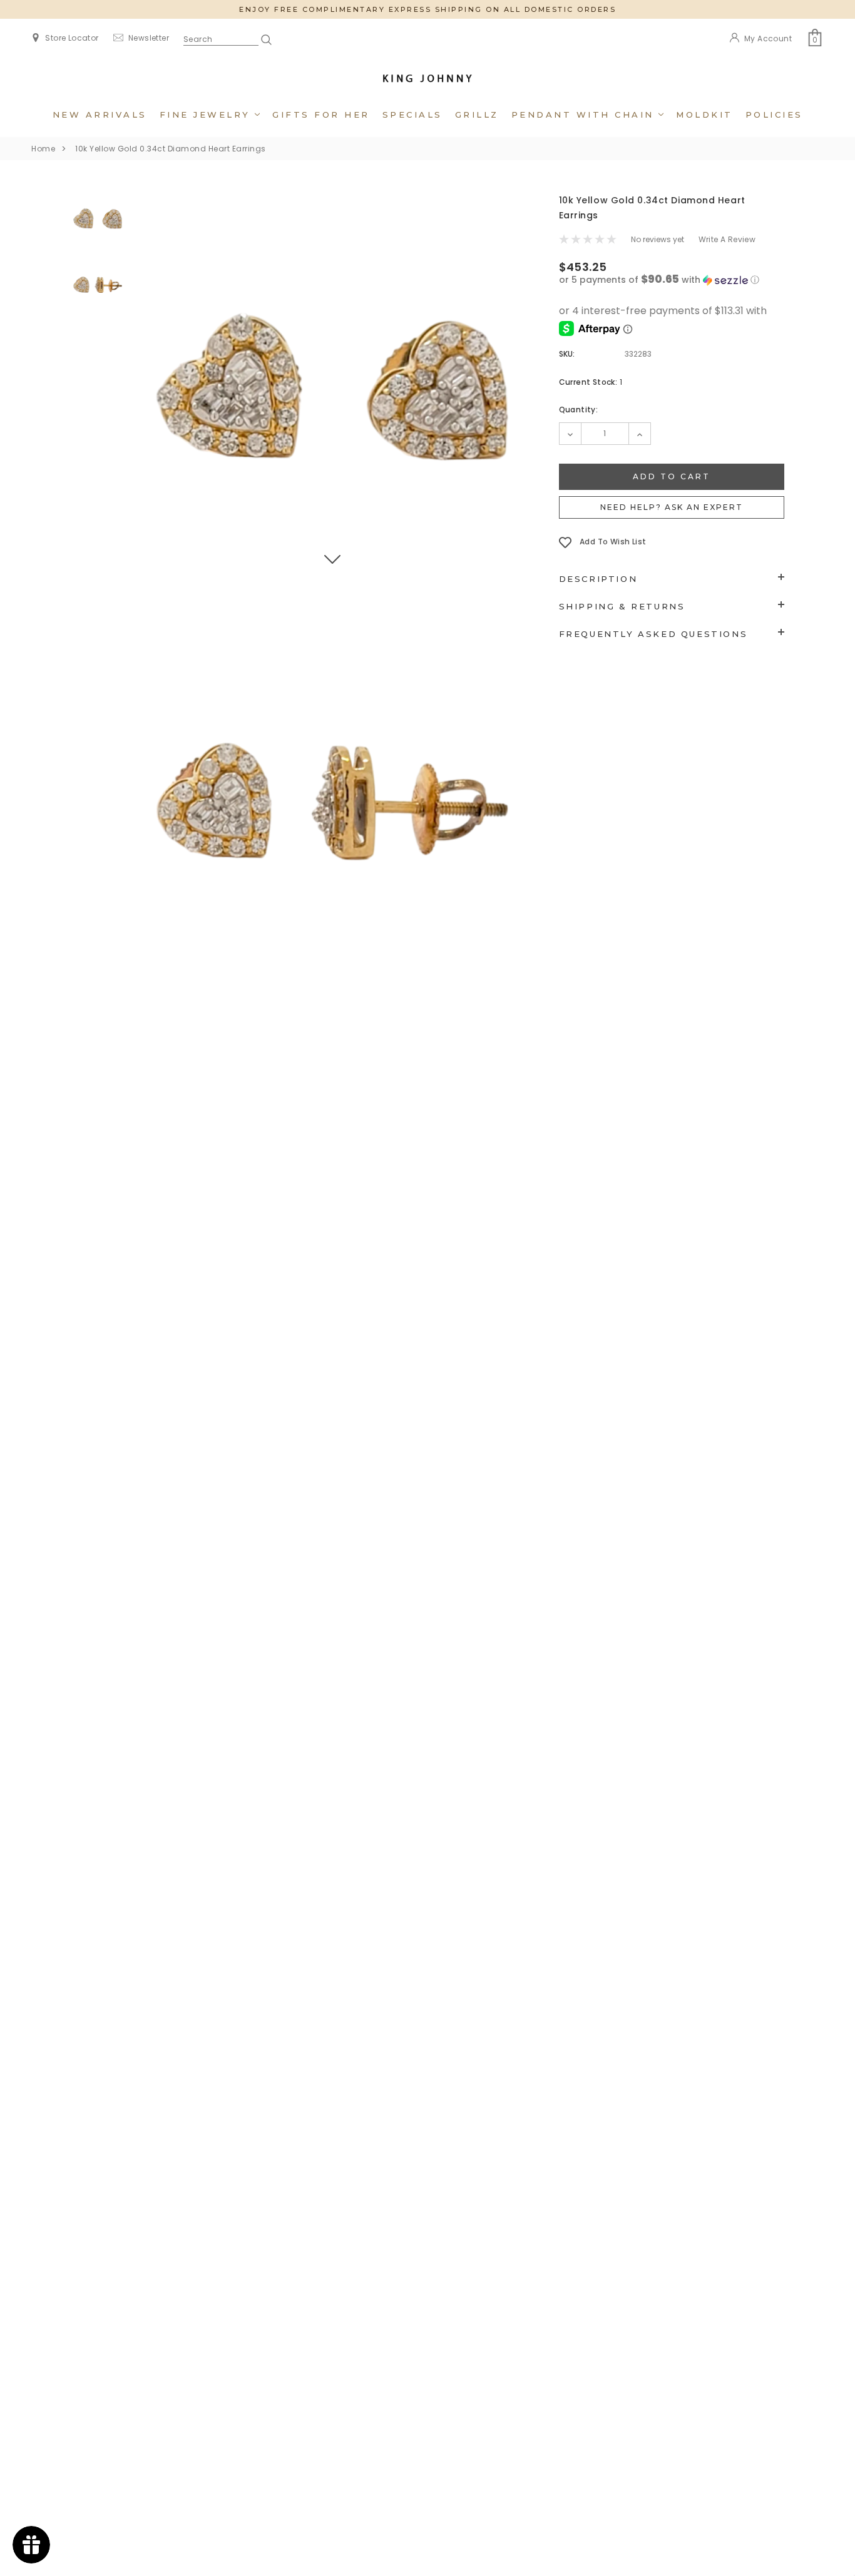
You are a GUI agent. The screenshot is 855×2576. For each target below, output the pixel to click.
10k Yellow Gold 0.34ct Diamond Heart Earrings (171, 149)
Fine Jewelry (207, 115)
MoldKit (704, 115)
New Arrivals (100, 115)
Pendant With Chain (585, 115)
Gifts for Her (321, 115)
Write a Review (727, 239)
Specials (412, 115)
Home (43, 149)
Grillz (477, 115)
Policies (774, 115)
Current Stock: (591, 382)
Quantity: (579, 410)
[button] (672, 280)
